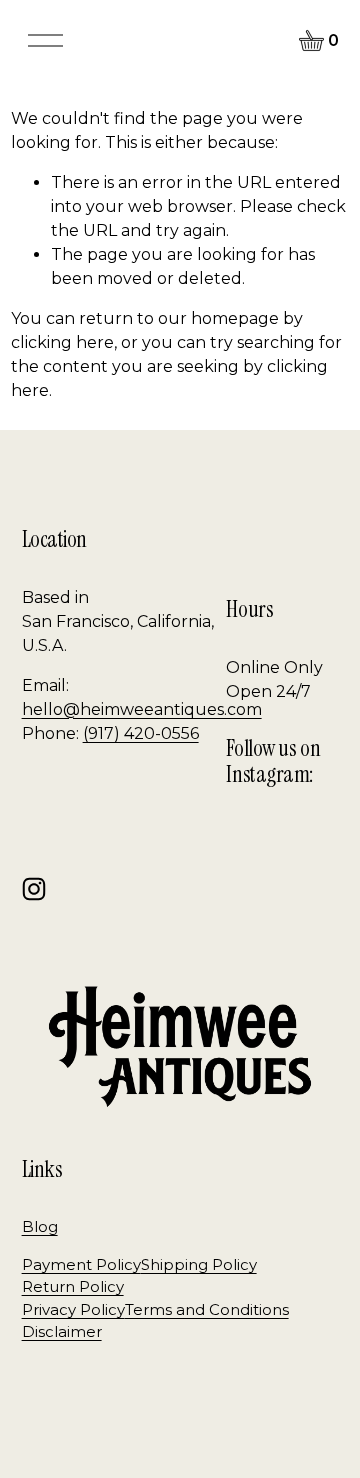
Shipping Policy (199, 1265)
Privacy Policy (73, 1310)
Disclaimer (62, 1332)
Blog (40, 1227)
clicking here (62, 342)
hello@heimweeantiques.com (142, 709)
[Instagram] (34, 889)
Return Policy (73, 1287)
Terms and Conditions (207, 1310)
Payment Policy (81, 1265)
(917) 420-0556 (141, 733)
